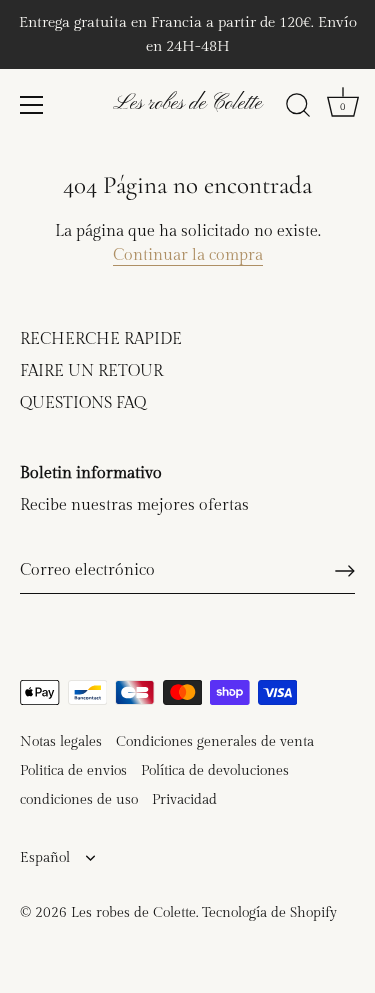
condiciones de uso (79, 800)
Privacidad (184, 800)
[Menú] (32, 105)
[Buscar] (298, 108)
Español (45, 858)
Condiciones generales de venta (215, 742)
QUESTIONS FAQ (83, 403)
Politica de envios (73, 771)
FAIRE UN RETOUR (91, 371)
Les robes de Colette (187, 103)
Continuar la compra (188, 255)
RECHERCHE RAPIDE (101, 339)
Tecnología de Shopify (269, 913)
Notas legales (61, 742)
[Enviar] (345, 571)
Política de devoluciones (215, 771)
